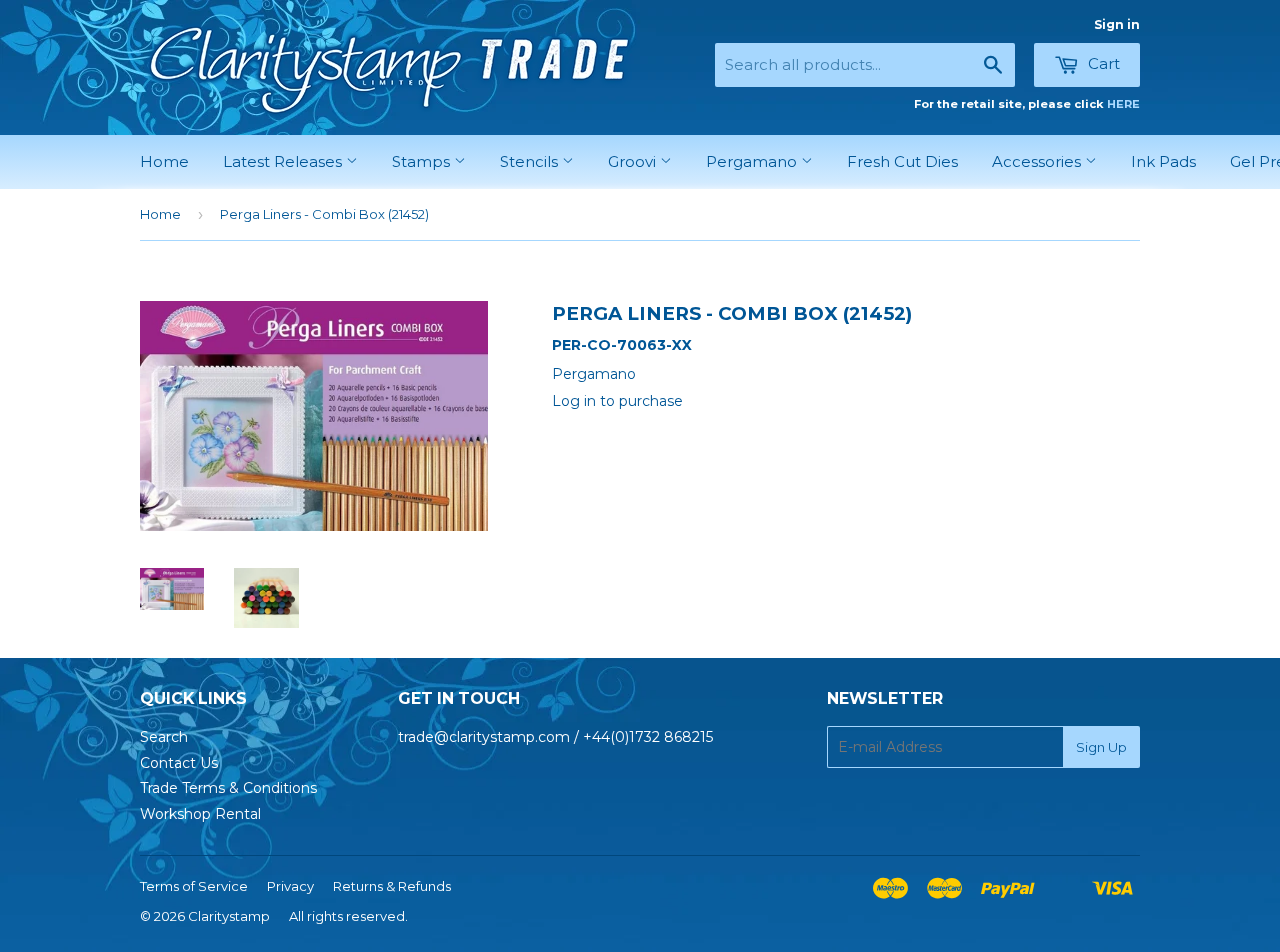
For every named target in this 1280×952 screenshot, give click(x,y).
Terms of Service (194, 886)
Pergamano (753, 161)
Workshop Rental (200, 814)
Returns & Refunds (392, 886)
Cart (1102, 63)
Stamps (423, 161)
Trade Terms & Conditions (228, 788)
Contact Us (179, 763)
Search (164, 737)
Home (164, 161)
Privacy (290, 886)
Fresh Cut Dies (902, 161)
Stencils (531, 161)
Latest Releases (284, 161)
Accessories (1038, 161)
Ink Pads (1163, 161)
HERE (1123, 104)
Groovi (634, 161)
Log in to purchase (617, 401)
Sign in (1117, 24)
